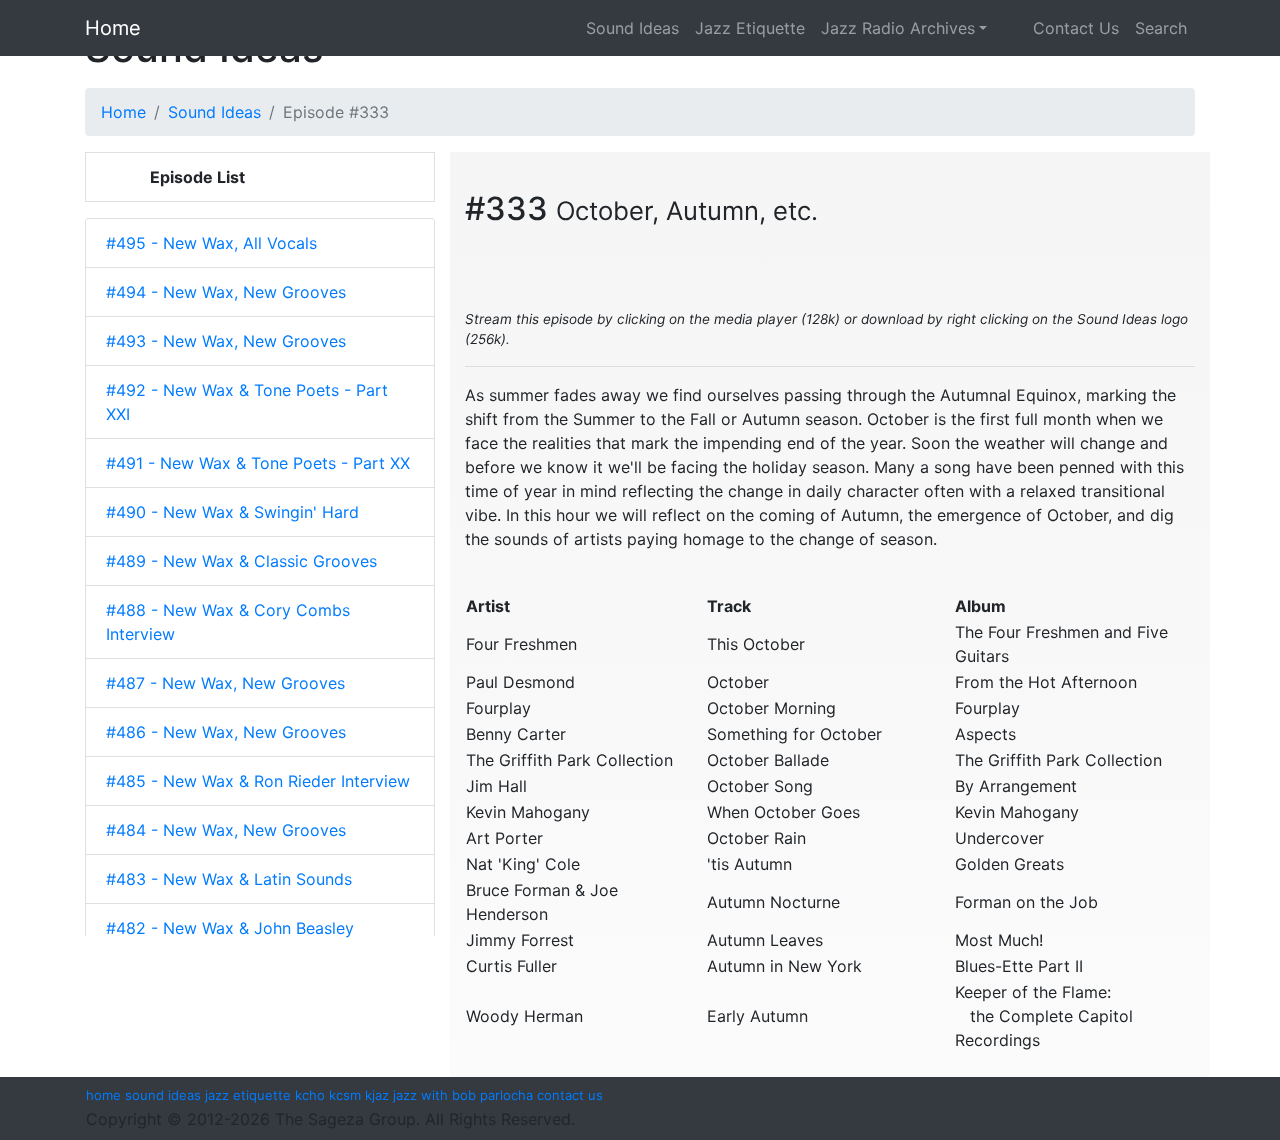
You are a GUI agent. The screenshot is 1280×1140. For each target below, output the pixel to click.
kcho (310, 1095)
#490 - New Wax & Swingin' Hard (232, 512)
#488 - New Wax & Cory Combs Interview (228, 622)
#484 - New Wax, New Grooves (226, 830)
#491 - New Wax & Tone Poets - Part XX (258, 463)
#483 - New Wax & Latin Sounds (229, 879)
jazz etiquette (248, 1095)
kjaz (377, 1095)
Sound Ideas (632, 28)
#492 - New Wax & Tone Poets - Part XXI (247, 402)
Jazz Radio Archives (898, 28)
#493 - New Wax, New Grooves (226, 341)
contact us (570, 1095)
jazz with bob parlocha (463, 1095)
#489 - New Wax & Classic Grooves (241, 561)
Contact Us (1061, 28)
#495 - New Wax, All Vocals (211, 243)
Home (113, 28)
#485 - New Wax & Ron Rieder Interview (258, 781)
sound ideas (163, 1095)
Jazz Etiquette (750, 28)
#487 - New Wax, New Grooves (225, 683)
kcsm (345, 1095)
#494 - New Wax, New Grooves (226, 292)
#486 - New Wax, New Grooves (226, 732)
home (103, 1095)
